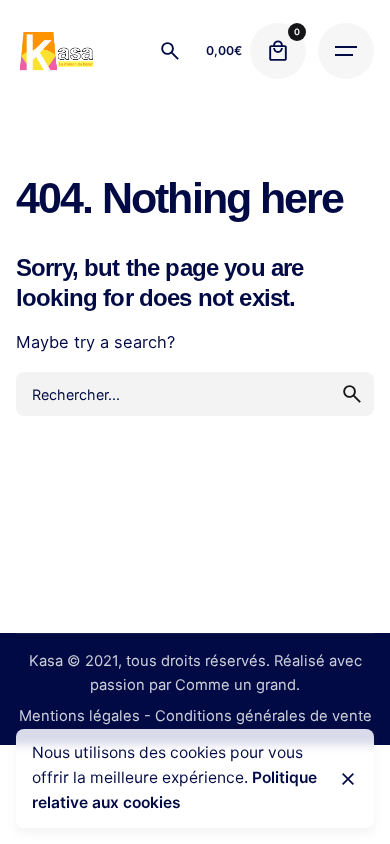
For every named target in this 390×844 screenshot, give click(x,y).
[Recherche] (170, 51)
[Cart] (278, 51)
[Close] (348, 779)
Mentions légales (79, 716)
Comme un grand (235, 685)
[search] (352, 394)
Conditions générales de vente (263, 716)
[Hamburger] (346, 51)
